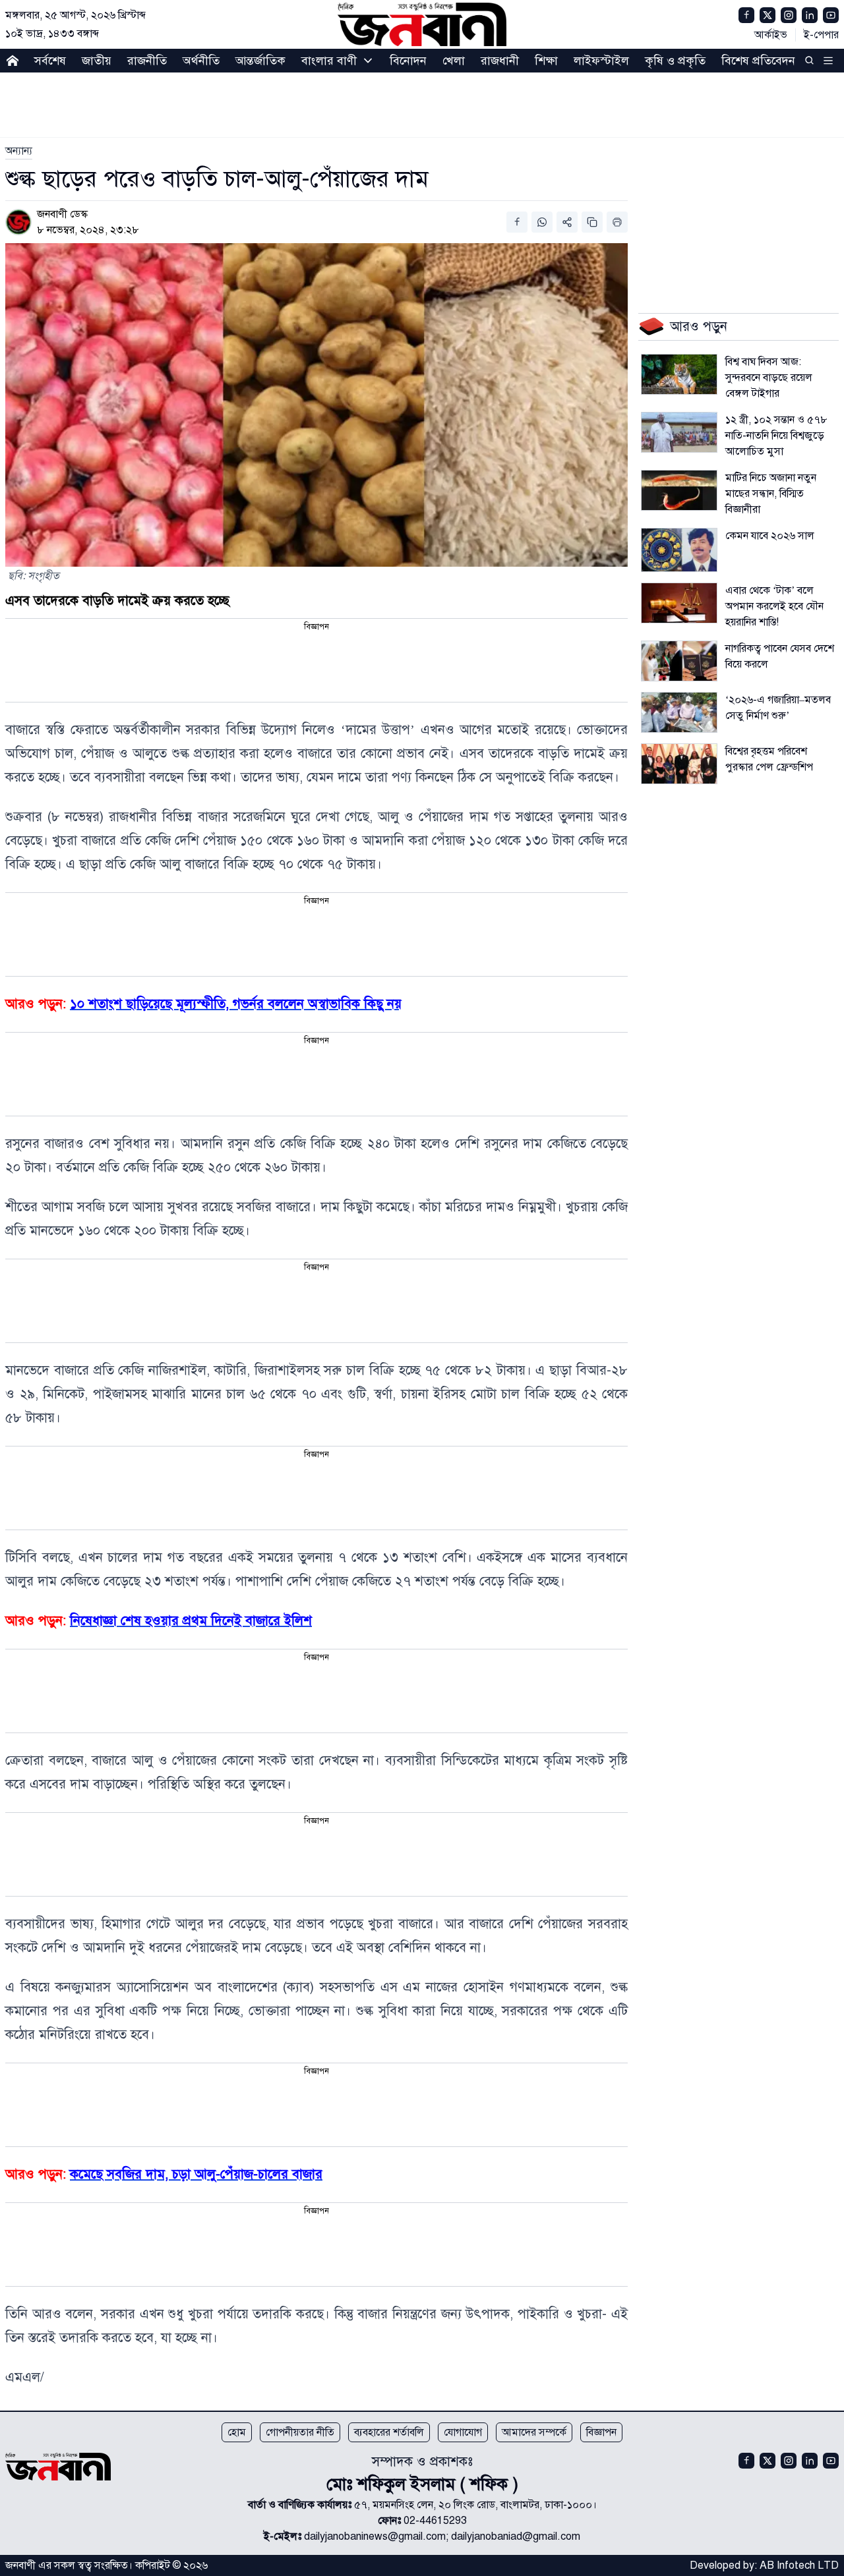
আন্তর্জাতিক (260, 61)
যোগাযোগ (463, 2432)
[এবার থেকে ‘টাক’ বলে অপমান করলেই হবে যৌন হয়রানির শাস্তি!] (679, 603)
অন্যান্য (19, 151)
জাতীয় (97, 61)
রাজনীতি (147, 61)
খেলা (454, 61)
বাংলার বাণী (329, 61)
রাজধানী (500, 61)
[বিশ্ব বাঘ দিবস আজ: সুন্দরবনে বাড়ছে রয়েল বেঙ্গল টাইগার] (679, 374)
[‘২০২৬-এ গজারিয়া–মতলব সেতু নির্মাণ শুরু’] (679, 712)
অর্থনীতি (201, 61)
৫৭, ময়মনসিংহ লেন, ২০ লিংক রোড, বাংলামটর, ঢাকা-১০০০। (475, 2505)
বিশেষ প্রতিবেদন (758, 61)
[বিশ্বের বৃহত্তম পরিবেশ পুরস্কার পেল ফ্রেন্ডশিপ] (679, 764)
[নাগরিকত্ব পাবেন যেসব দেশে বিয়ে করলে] (679, 661)
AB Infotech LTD (799, 2565)
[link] (19, 151)
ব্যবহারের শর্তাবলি (389, 2432)
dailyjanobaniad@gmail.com (516, 2536)
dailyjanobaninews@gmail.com (375, 2536)
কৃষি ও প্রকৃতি (675, 61)
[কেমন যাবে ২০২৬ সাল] (679, 550)
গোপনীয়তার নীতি (300, 2432)
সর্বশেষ (50, 61)
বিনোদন (408, 61)
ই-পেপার (821, 35)
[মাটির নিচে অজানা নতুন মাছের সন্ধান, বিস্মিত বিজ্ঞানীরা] (679, 490)
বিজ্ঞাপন (601, 2432)
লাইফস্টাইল (601, 61)
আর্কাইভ (771, 35)
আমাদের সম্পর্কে (534, 2432)
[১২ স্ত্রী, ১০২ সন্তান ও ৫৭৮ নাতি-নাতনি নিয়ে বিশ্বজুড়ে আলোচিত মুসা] (679, 432)
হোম (237, 2432)
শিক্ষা (546, 61)
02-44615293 (435, 2521)
